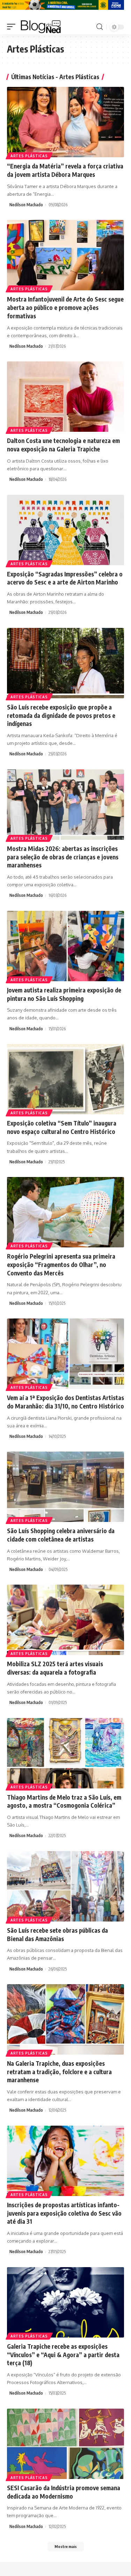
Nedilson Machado (26, 205)
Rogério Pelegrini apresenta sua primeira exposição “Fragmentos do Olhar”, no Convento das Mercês (61, 1265)
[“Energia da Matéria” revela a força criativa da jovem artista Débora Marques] (65, 122)
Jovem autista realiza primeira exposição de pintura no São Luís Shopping (64, 994)
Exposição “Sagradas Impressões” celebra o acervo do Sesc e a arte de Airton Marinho (65, 578)
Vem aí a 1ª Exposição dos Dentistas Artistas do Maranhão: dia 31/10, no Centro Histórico (65, 1402)
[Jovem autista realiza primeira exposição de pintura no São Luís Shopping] (65, 946)
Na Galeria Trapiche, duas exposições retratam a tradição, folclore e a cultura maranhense (59, 2072)
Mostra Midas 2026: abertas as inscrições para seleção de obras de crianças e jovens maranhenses (63, 857)
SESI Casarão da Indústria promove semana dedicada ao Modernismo (64, 2492)
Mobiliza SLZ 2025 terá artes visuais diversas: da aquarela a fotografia (55, 1668)
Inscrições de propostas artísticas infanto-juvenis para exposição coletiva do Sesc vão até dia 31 (64, 2213)
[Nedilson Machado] (41, 27)
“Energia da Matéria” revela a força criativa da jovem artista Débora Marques (65, 170)
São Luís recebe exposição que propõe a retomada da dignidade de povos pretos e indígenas (61, 715)
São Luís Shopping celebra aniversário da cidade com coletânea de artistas (61, 1535)
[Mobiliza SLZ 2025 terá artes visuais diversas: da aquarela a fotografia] (65, 1620)
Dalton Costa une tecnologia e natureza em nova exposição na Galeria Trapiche (63, 445)
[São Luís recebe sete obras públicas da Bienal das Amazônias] (65, 1886)
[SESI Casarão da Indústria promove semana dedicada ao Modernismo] (65, 2444)
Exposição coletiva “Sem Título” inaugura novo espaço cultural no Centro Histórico (62, 1127)
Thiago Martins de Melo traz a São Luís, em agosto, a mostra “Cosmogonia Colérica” (64, 1801)
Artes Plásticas (29, 156)
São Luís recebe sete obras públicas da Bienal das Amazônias (57, 1934)
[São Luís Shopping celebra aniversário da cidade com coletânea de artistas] (65, 1487)
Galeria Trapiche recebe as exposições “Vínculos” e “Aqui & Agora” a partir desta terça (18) (63, 2355)
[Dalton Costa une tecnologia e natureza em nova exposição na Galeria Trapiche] (65, 397)
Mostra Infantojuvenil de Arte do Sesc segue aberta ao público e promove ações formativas (65, 307)
